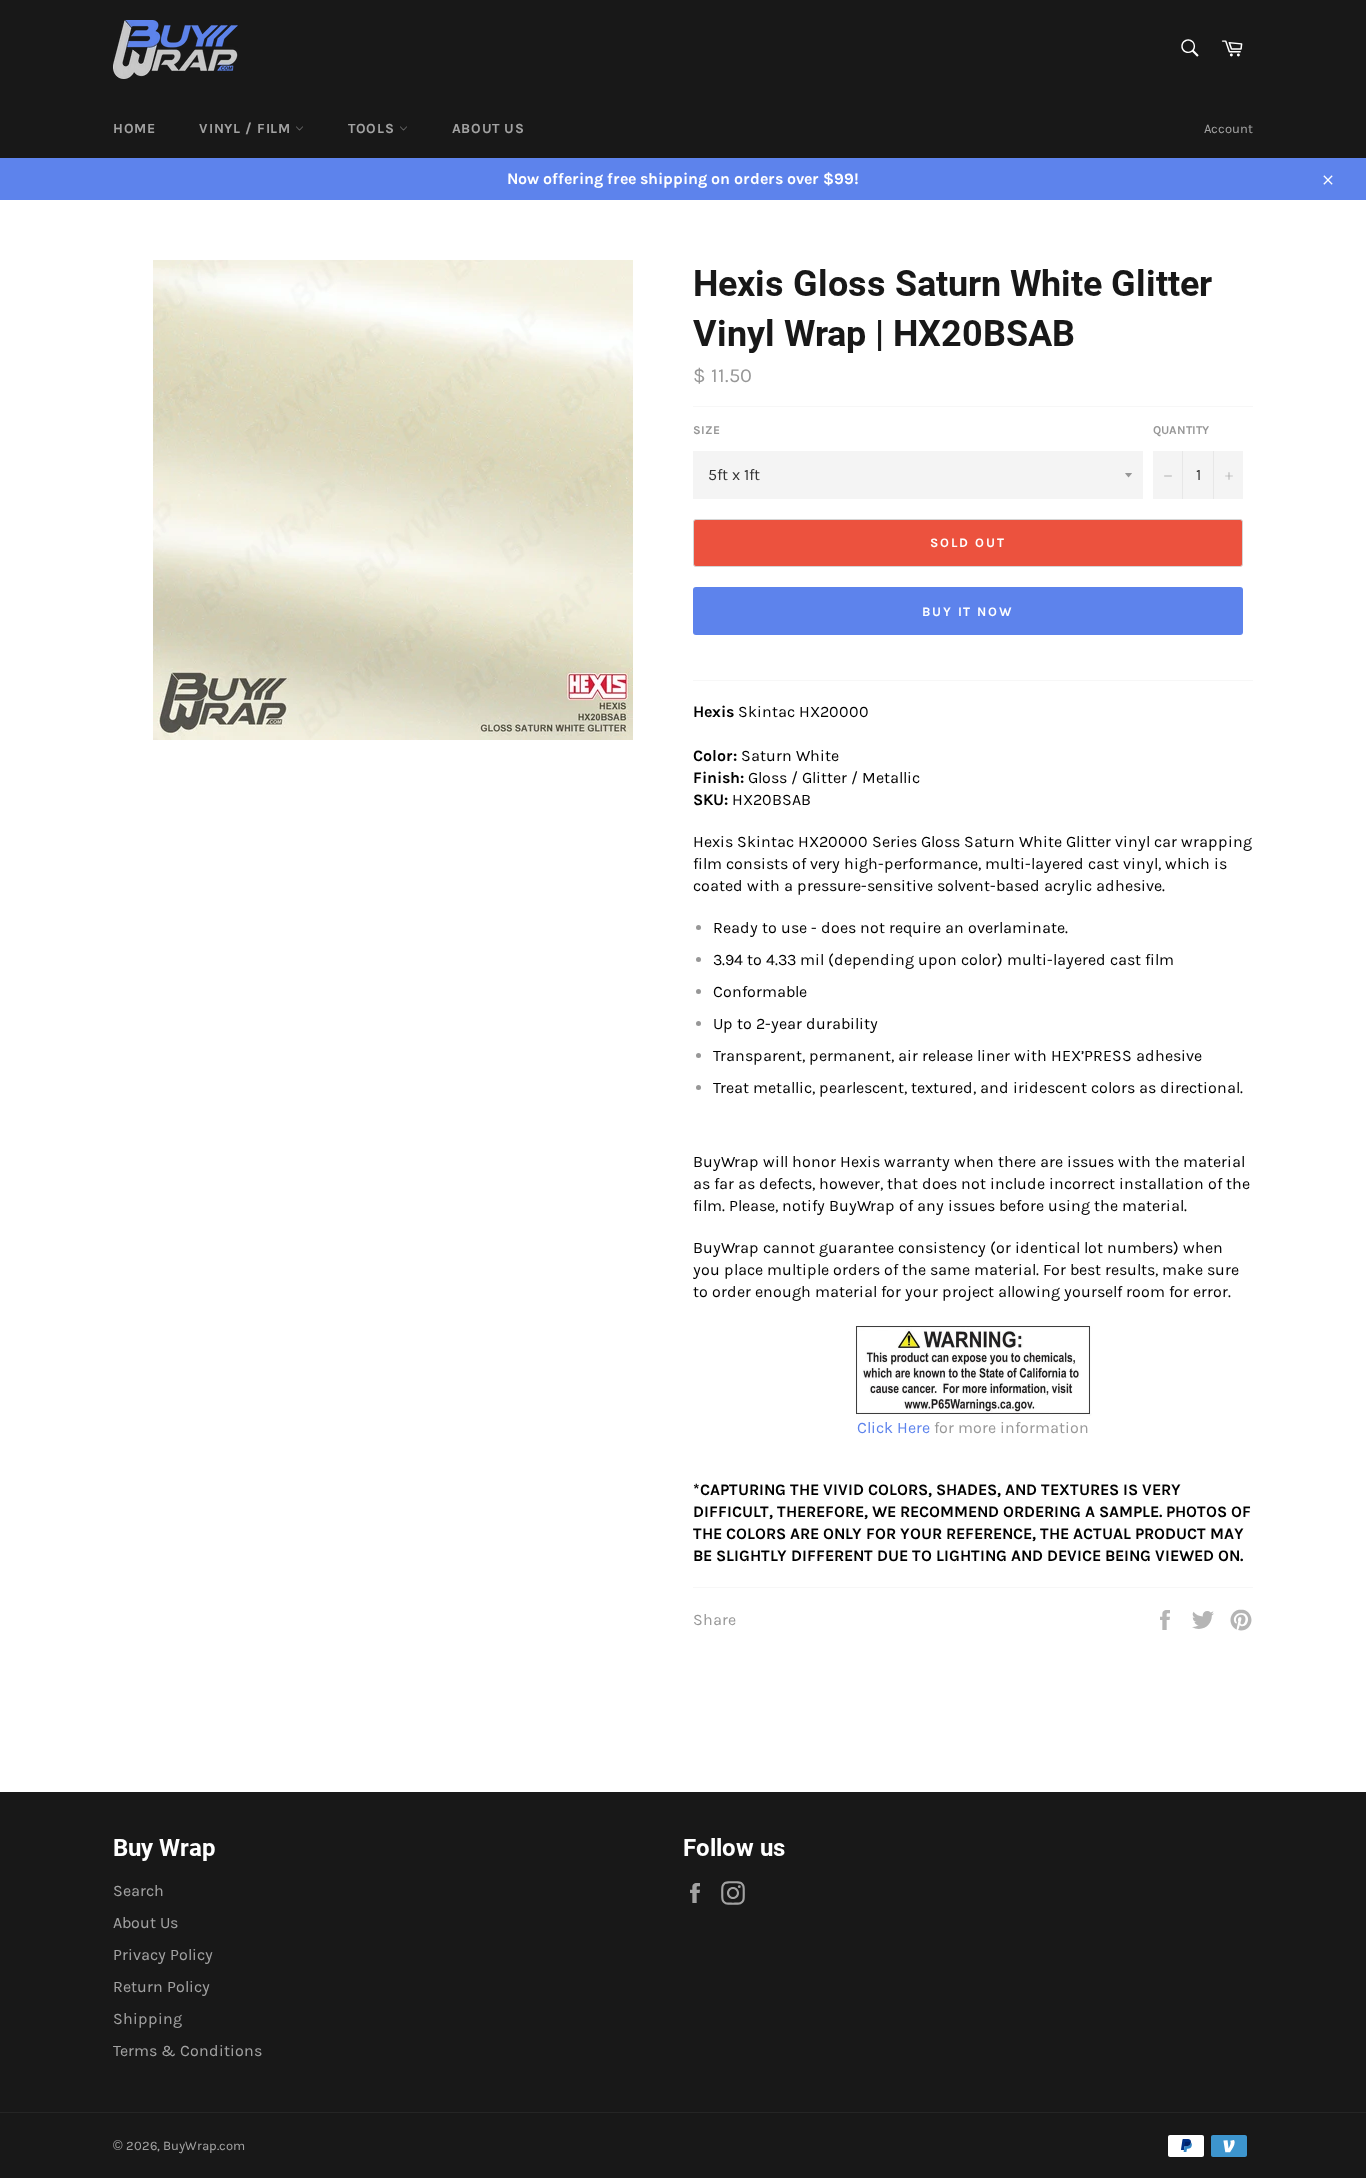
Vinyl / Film (247, 128)
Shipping (147, 2018)
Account (1228, 128)
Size (706, 430)
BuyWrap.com (204, 2145)
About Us (488, 128)
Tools (373, 128)
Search (138, 1890)
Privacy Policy (163, 1954)
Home (134, 128)
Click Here (893, 1427)
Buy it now (968, 611)
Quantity (1181, 430)
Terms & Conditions (187, 2050)
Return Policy (161, 1986)
